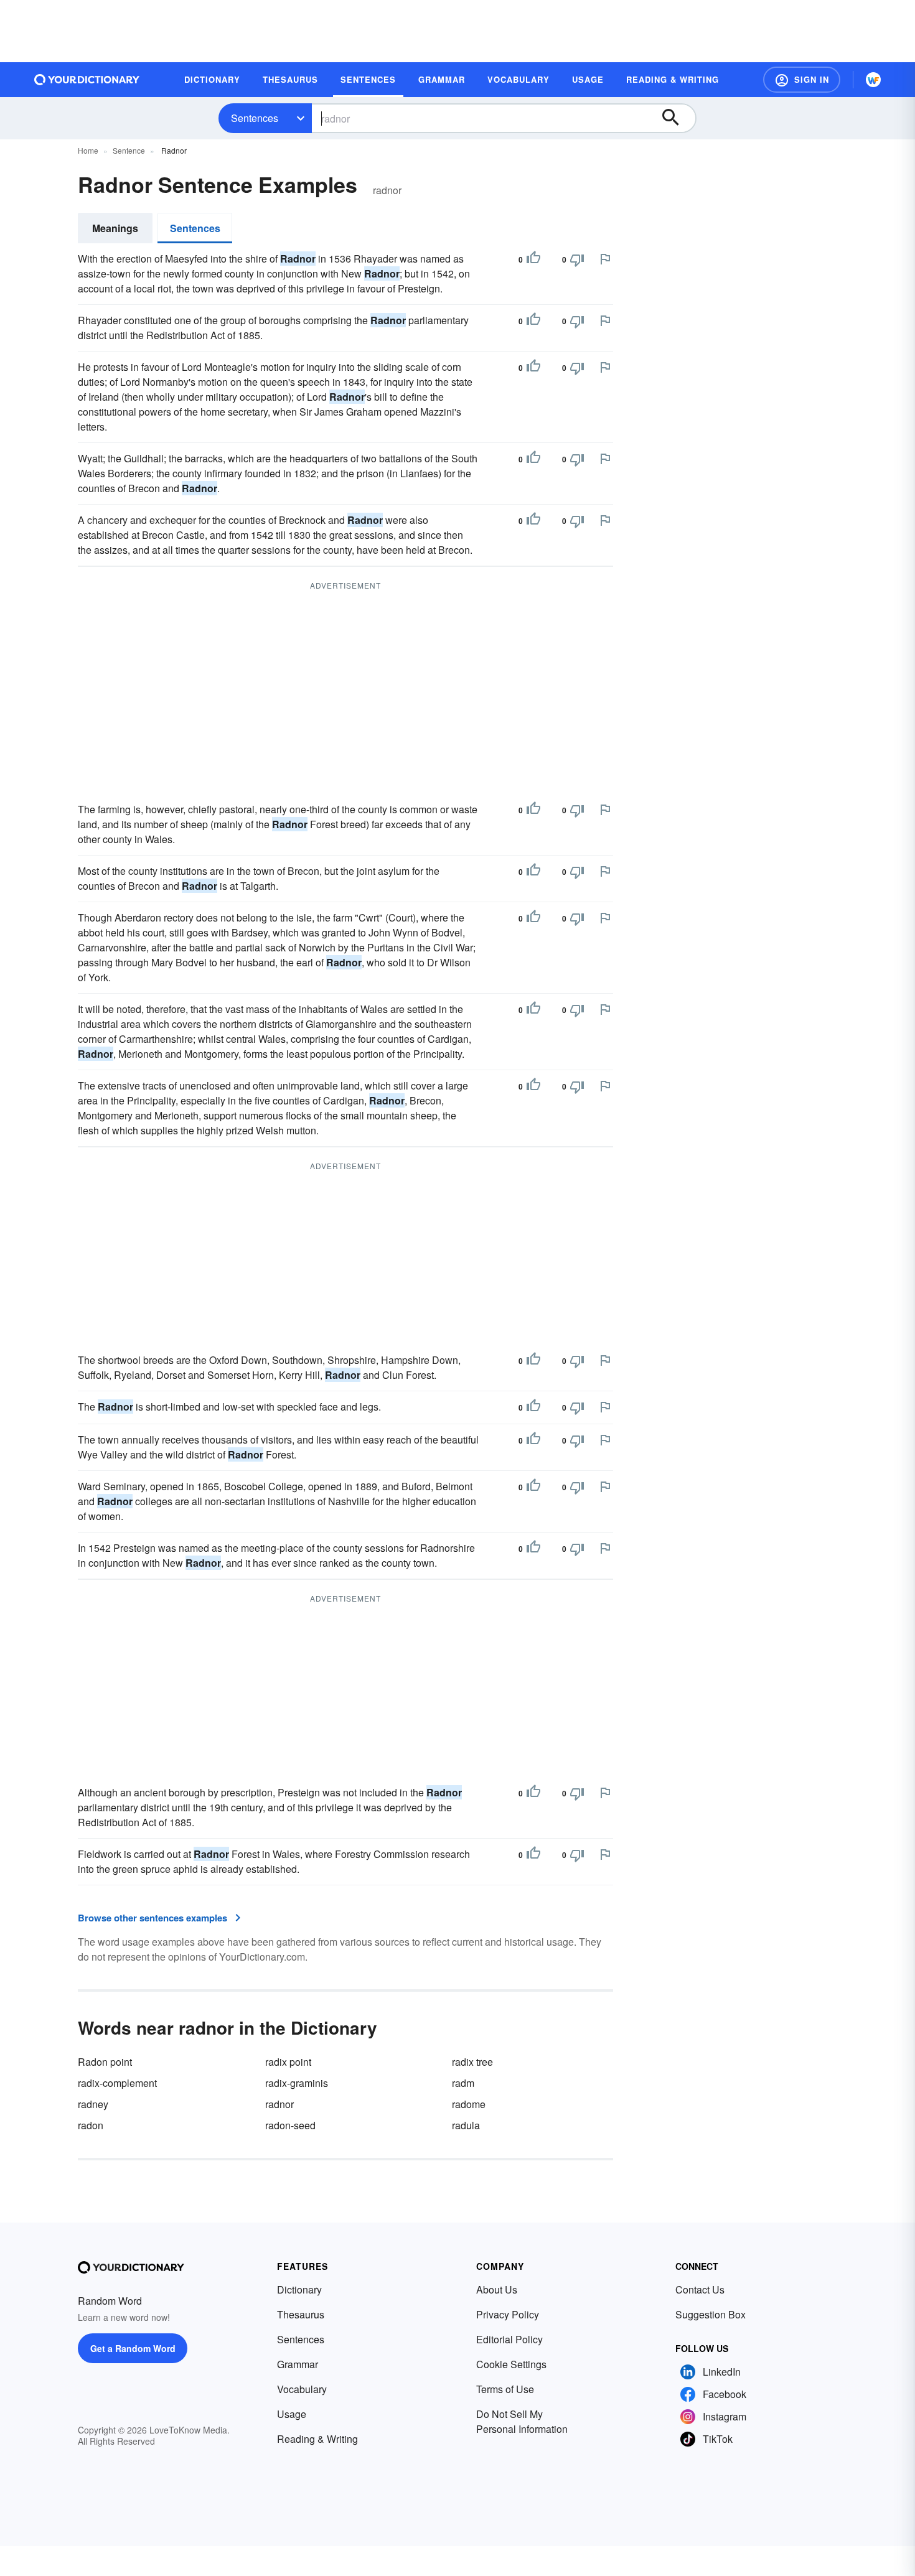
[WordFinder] (873, 80)
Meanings (115, 228)
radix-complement (117, 2083)
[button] (802, 80)
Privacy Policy (508, 2314)
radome (469, 2104)
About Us (497, 2289)
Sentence (129, 150)
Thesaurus (301, 2314)
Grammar (298, 2364)
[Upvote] (533, 259)
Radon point (105, 2062)
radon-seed (290, 2125)
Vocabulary (302, 2389)
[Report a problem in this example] (605, 259)
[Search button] (677, 118)
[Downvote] (577, 259)
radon (91, 2125)
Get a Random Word (133, 2348)
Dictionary (299, 2289)
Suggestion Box (711, 2314)
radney (93, 2104)
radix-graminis (297, 2083)
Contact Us (700, 2289)
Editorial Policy (509, 2339)
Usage (292, 2414)
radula (466, 2125)
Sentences (255, 118)
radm (463, 2083)
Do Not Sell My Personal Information (522, 2421)
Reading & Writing (317, 2439)
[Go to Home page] (87, 80)
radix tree (472, 2062)
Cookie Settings (511, 2364)
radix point (288, 2062)
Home (88, 150)
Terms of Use (505, 2389)
